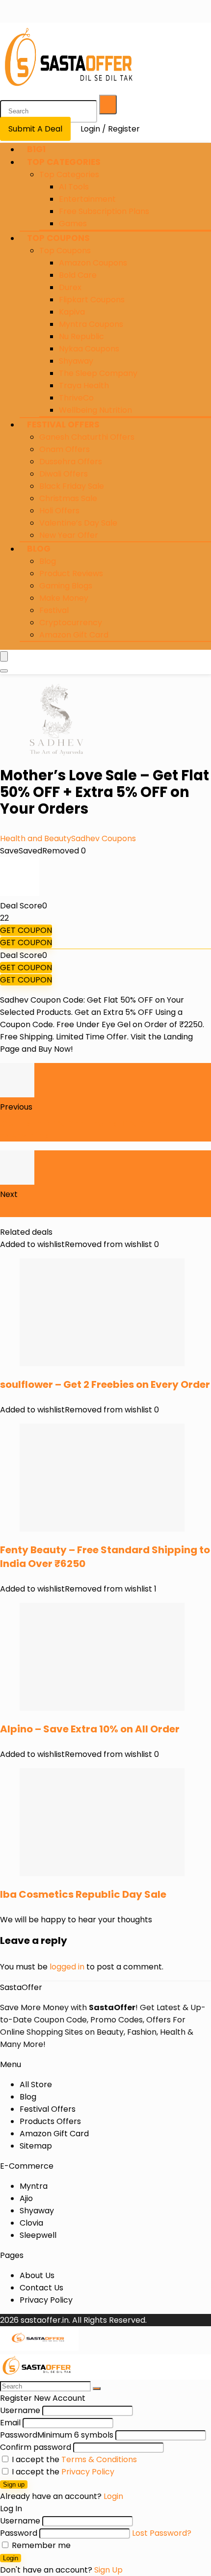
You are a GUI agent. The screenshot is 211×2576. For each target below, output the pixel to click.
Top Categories (64, 162)
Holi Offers (59, 511)
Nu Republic (81, 336)
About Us (37, 2275)
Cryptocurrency (71, 623)
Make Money (64, 598)
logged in (67, 1967)
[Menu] (4, 656)
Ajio (26, 2198)
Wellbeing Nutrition (95, 410)
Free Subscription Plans (104, 211)
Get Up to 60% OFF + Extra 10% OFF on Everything (85, 1129)
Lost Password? (162, 2533)
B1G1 (36, 149)
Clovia (31, 2223)
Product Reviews (71, 573)
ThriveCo (76, 398)
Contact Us (41, 2288)
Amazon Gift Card (74, 635)
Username (20, 2410)
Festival (54, 610)
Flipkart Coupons (92, 300)
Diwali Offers (64, 474)
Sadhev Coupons (104, 838)
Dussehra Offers (71, 462)
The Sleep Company (98, 373)
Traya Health (84, 385)
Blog (39, 549)
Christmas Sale (68, 498)
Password (57, 2435)
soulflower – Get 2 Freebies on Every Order (105, 1384)
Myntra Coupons (91, 324)
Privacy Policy (46, 2300)
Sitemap (36, 2146)
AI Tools (74, 187)
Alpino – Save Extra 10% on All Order (90, 1729)
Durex (70, 287)
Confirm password (36, 2447)
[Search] (108, 105)
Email (10, 2423)
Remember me (40, 2545)
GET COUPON (26, 930)
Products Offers (50, 2121)
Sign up (14, 2484)
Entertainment (87, 199)
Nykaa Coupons (89, 349)
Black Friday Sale (72, 486)
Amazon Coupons (93, 263)
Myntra (34, 2186)
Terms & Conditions (99, 2459)
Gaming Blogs (66, 586)
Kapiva (72, 312)
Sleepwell (38, 2235)
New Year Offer (69, 535)
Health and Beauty (36, 838)
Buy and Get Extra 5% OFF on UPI (74, 1211)
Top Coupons (58, 238)
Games (73, 224)
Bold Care (78, 275)
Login (11, 2558)
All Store (36, 2085)
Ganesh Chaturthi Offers (87, 437)
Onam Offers (65, 449)
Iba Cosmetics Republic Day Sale (83, 1894)
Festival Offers (63, 425)
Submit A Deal (35, 129)
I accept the (73, 2459)
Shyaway (76, 361)
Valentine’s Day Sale (78, 523)
